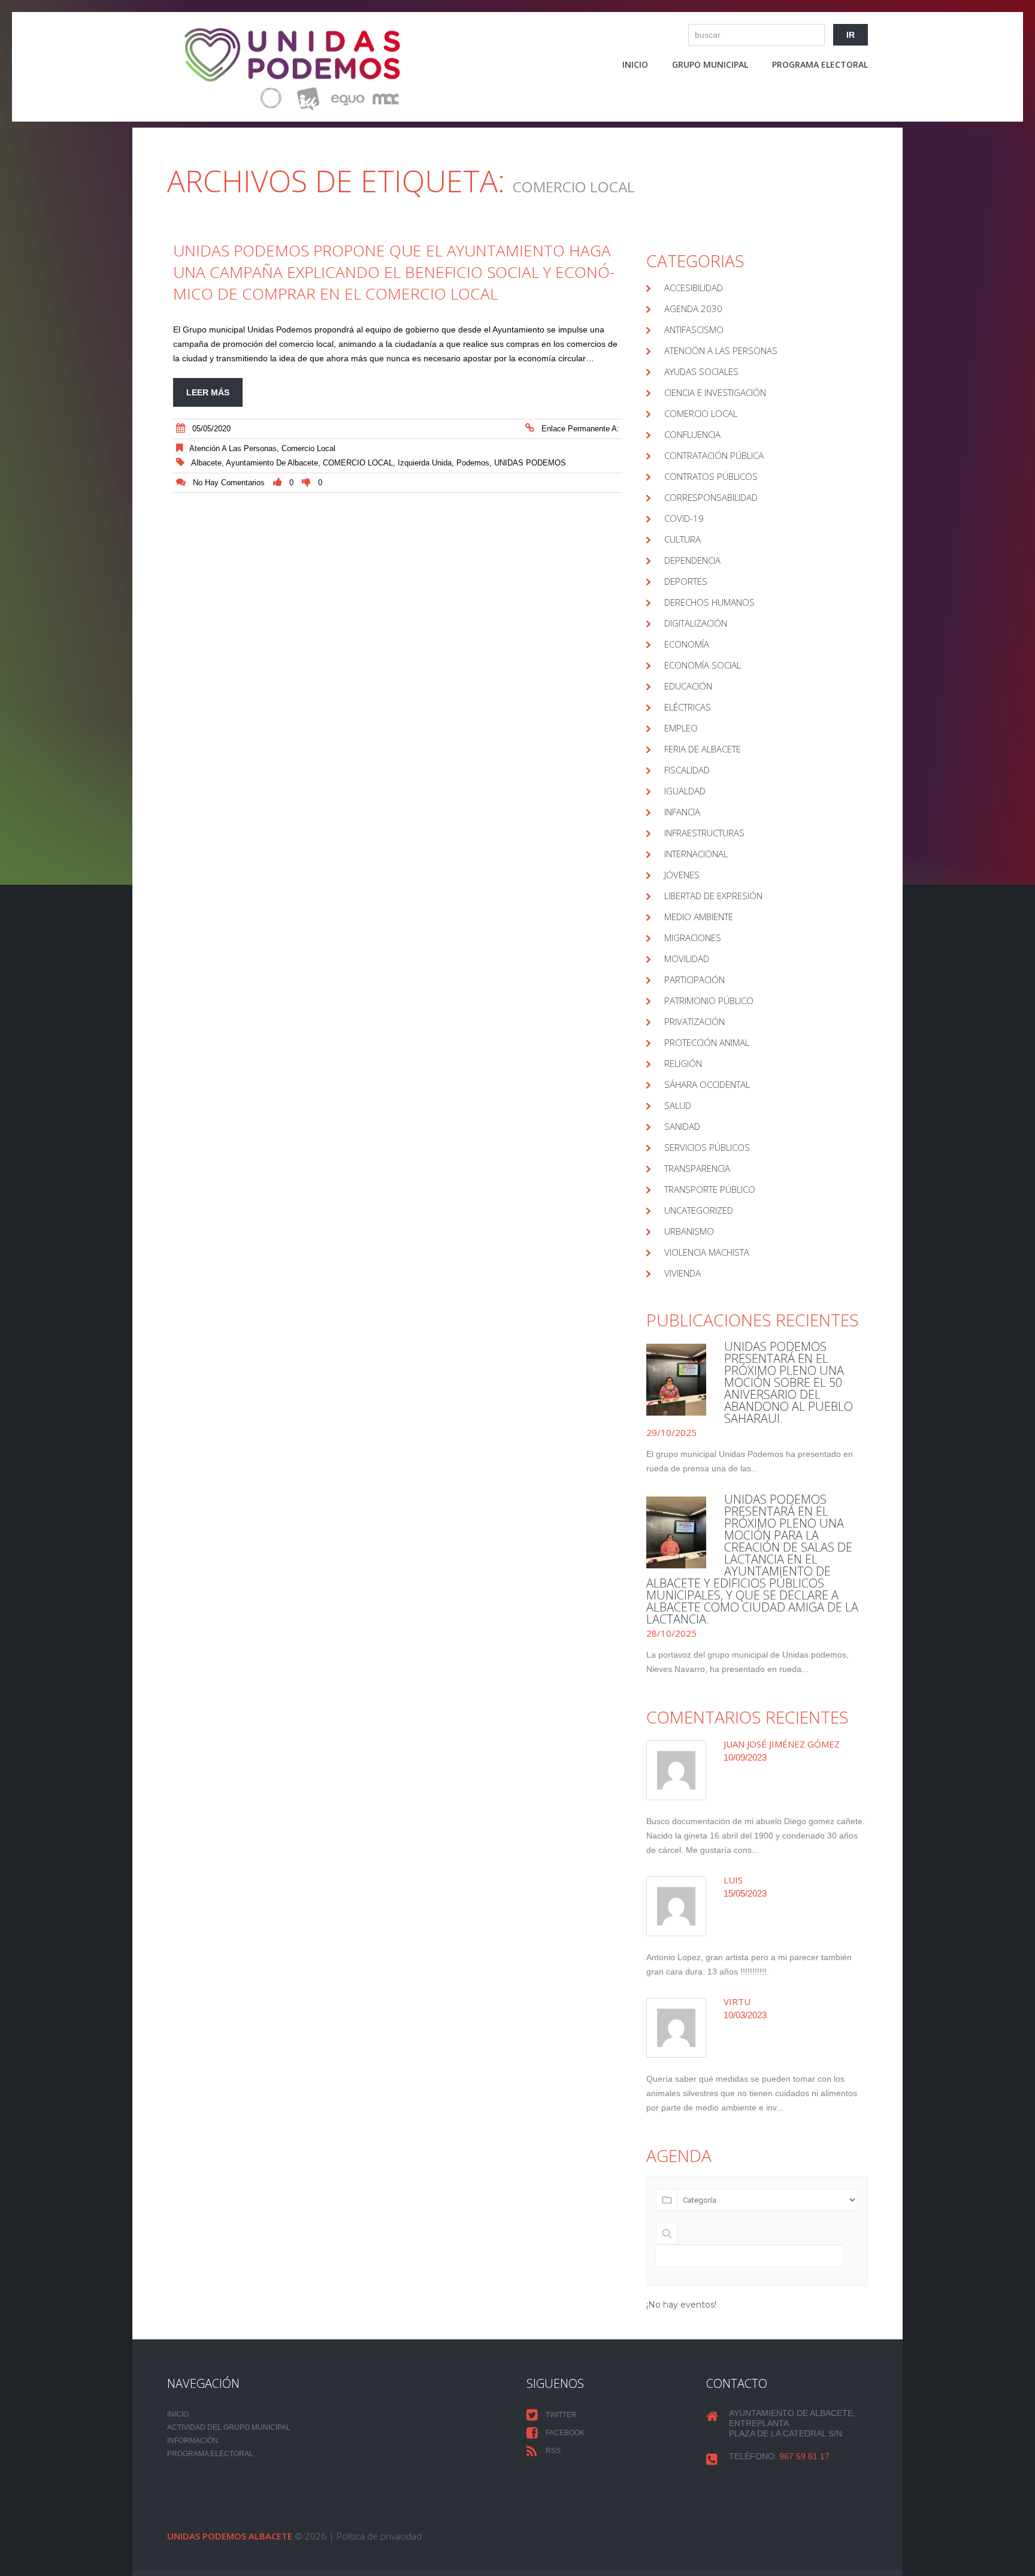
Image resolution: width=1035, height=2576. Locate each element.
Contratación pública (714, 455)
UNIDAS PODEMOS (530, 463)
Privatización (694, 1021)
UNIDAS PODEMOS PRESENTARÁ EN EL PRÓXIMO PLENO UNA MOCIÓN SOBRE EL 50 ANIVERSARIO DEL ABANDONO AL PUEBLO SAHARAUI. (789, 1382)
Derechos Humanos (709, 602)
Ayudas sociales (701, 371)
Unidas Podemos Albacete (230, 2536)
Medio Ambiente (699, 917)
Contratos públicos (711, 476)
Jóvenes (682, 875)
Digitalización (696, 623)
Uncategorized (699, 1210)
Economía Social (703, 665)
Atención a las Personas (233, 448)
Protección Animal (707, 1042)
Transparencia (697, 1168)
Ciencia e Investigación (715, 392)
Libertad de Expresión (713, 896)
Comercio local (308, 448)
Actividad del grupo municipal (229, 2427)
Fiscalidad (687, 770)
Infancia (682, 812)
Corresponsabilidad (711, 497)
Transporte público (710, 1189)
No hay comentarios (229, 483)
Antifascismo (694, 329)
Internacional (696, 854)
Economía (687, 644)
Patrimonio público (709, 1000)
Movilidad (687, 959)
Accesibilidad (694, 288)
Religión (683, 1063)
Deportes (686, 581)
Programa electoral (820, 64)
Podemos (473, 463)
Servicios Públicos (707, 1147)
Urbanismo (689, 1231)
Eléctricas (688, 707)
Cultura (683, 539)
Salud (678, 1105)
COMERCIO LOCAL (358, 463)
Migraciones (693, 938)
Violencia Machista (707, 1252)
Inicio (635, 64)
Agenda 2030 (693, 309)
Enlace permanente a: (580, 429)
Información (193, 2441)
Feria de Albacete (703, 749)
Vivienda (683, 1273)
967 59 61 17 (804, 2456)
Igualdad (685, 791)
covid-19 (684, 518)
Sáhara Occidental (707, 1084)
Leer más (208, 392)
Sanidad (682, 1126)
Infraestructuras (704, 833)
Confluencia (692, 434)
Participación (694, 979)
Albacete (206, 463)
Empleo (681, 728)
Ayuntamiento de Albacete (272, 463)
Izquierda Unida (425, 463)
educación (688, 686)
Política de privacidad (379, 2536)
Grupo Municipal (710, 64)
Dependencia (692, 560)
